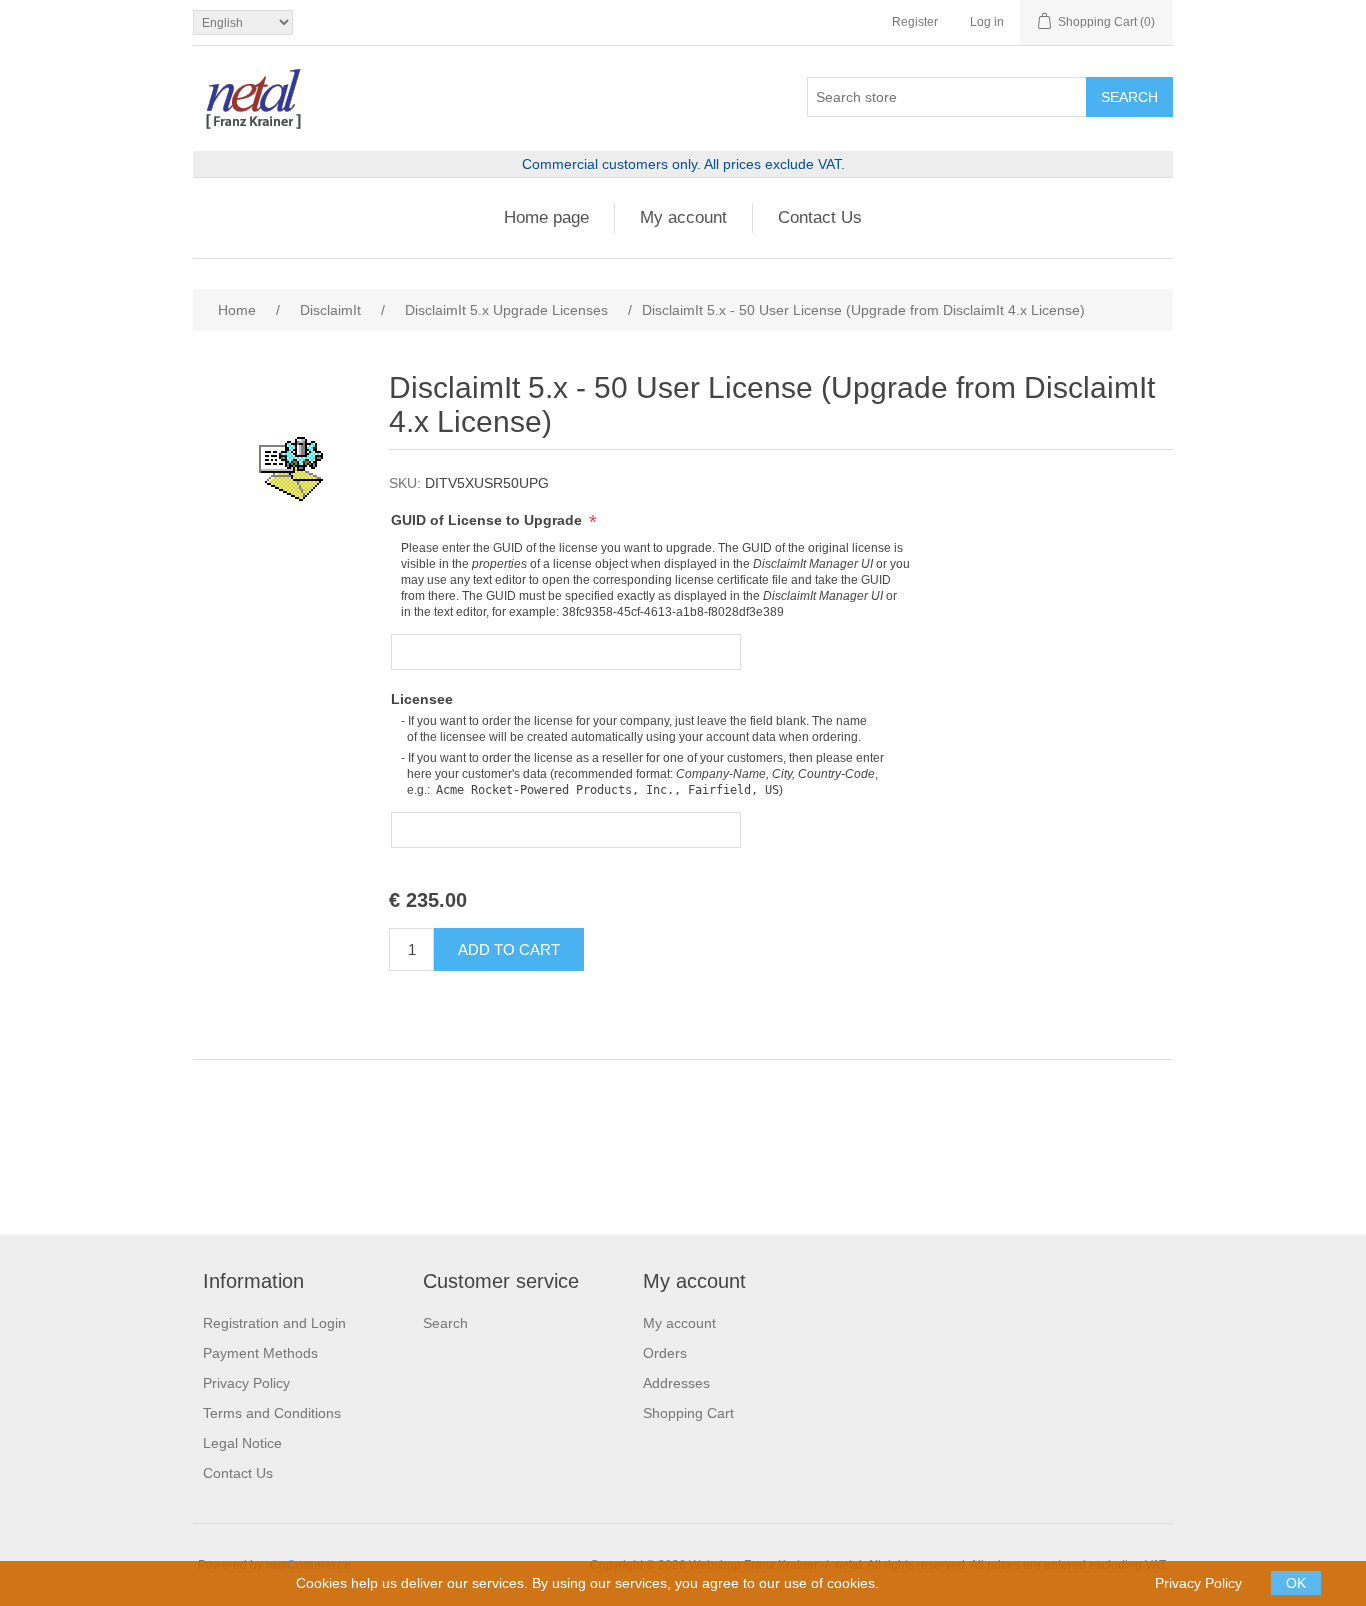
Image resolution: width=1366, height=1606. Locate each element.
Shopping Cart (688, 1413)
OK (1296, 1583)
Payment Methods (260, 1353)
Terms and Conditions (272, 1413)
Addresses (676, 1383)
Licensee (422, 699)
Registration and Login (274, 1323)
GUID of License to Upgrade (488, 520)
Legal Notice (242, 1443)
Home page (546, 217)
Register (915, 22)
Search (445, 1323)
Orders (665, 1353)
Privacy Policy (246, 1383)
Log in (987, 22)
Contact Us (820, 217)
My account (683, 217)
